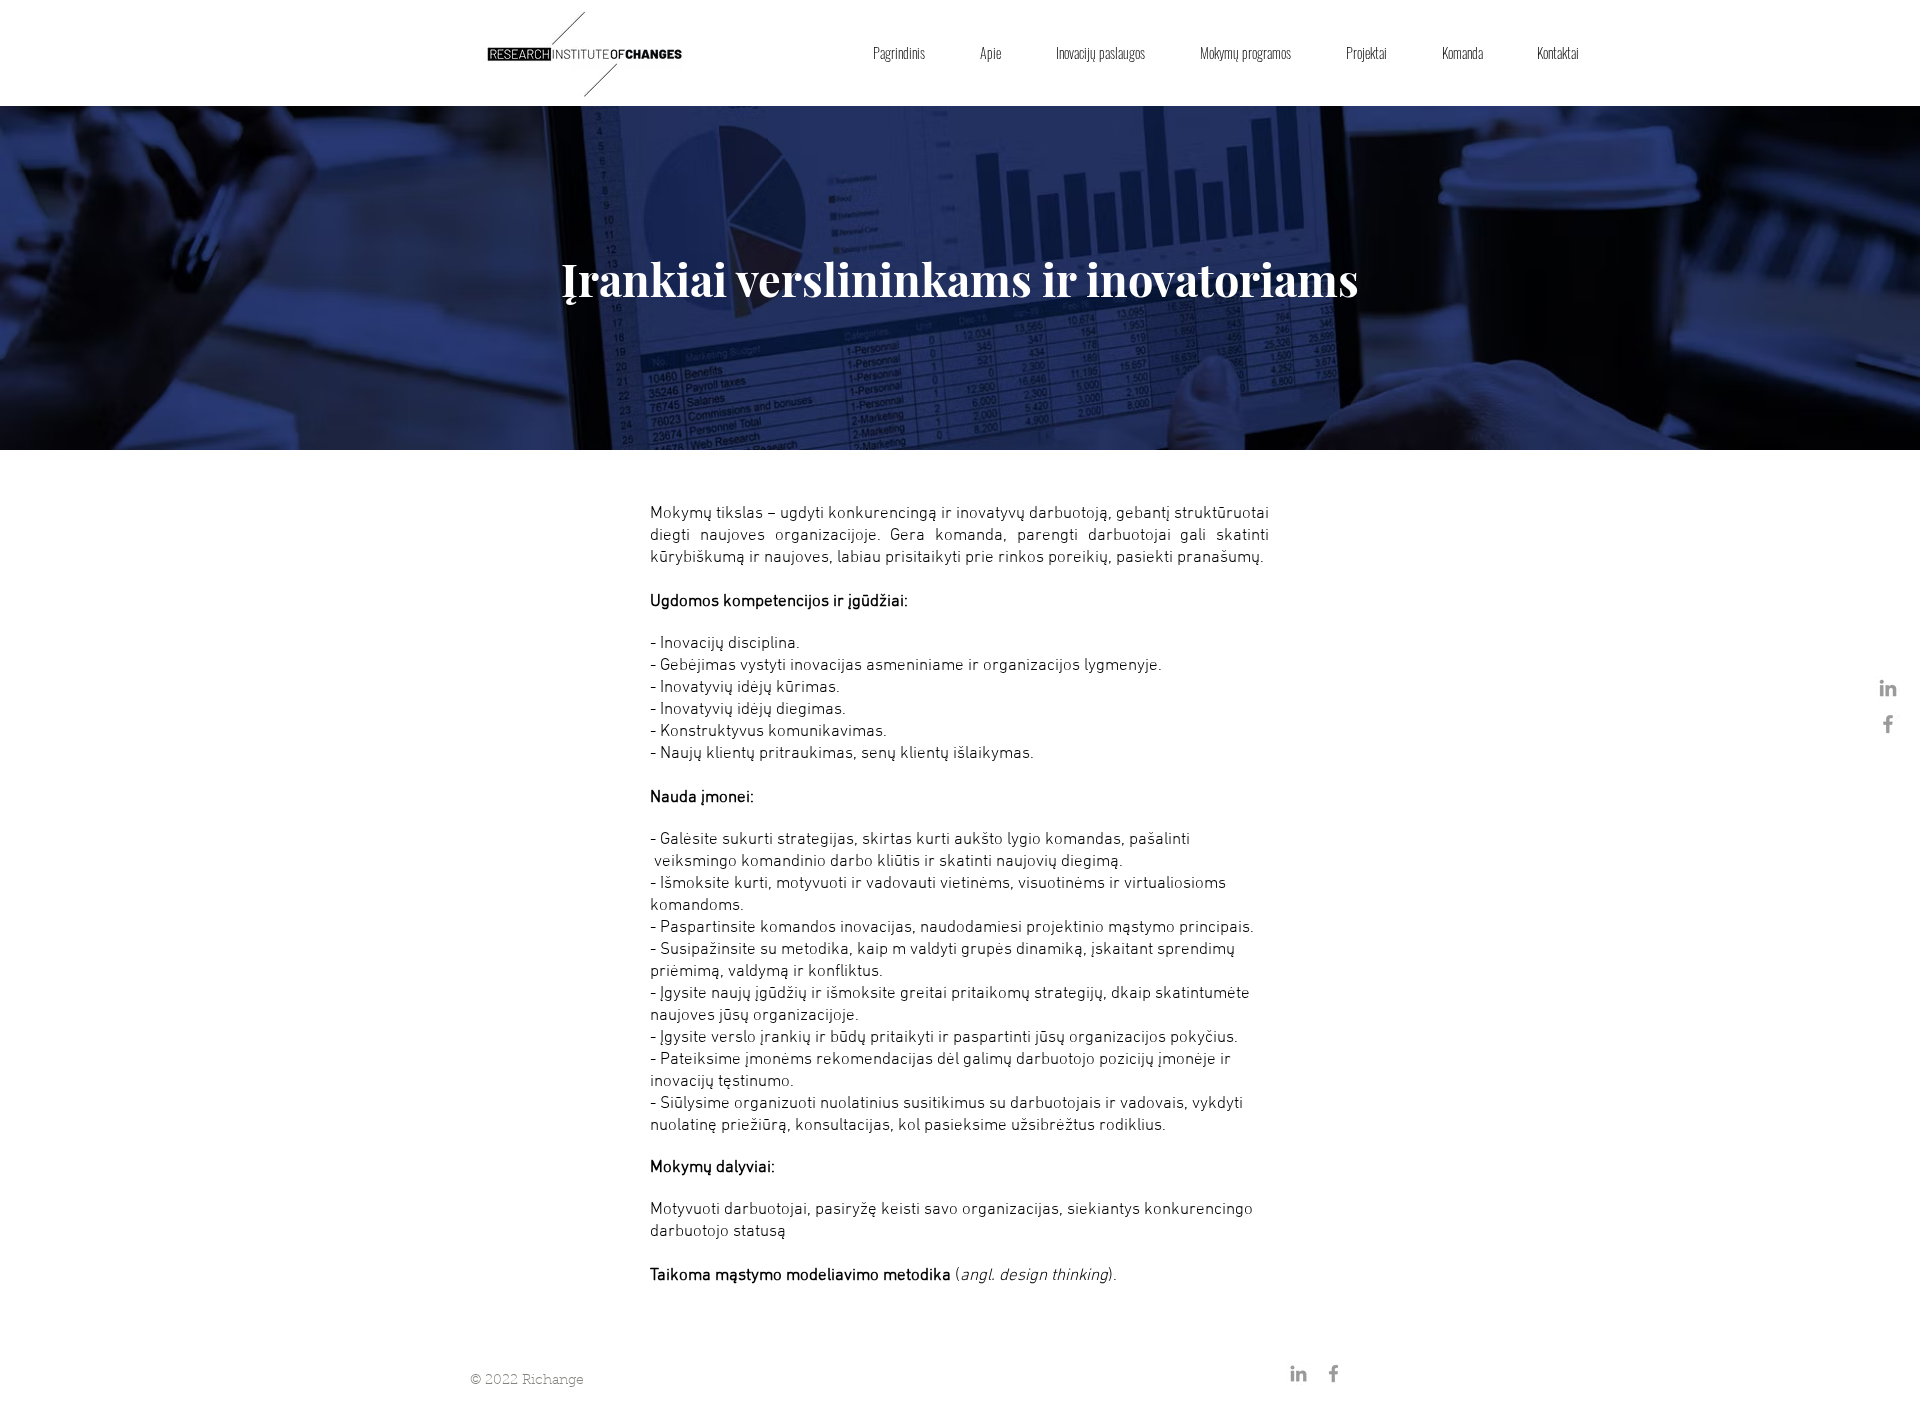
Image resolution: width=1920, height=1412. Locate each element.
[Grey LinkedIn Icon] (1888, 688)
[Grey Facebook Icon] (1888, 724)
